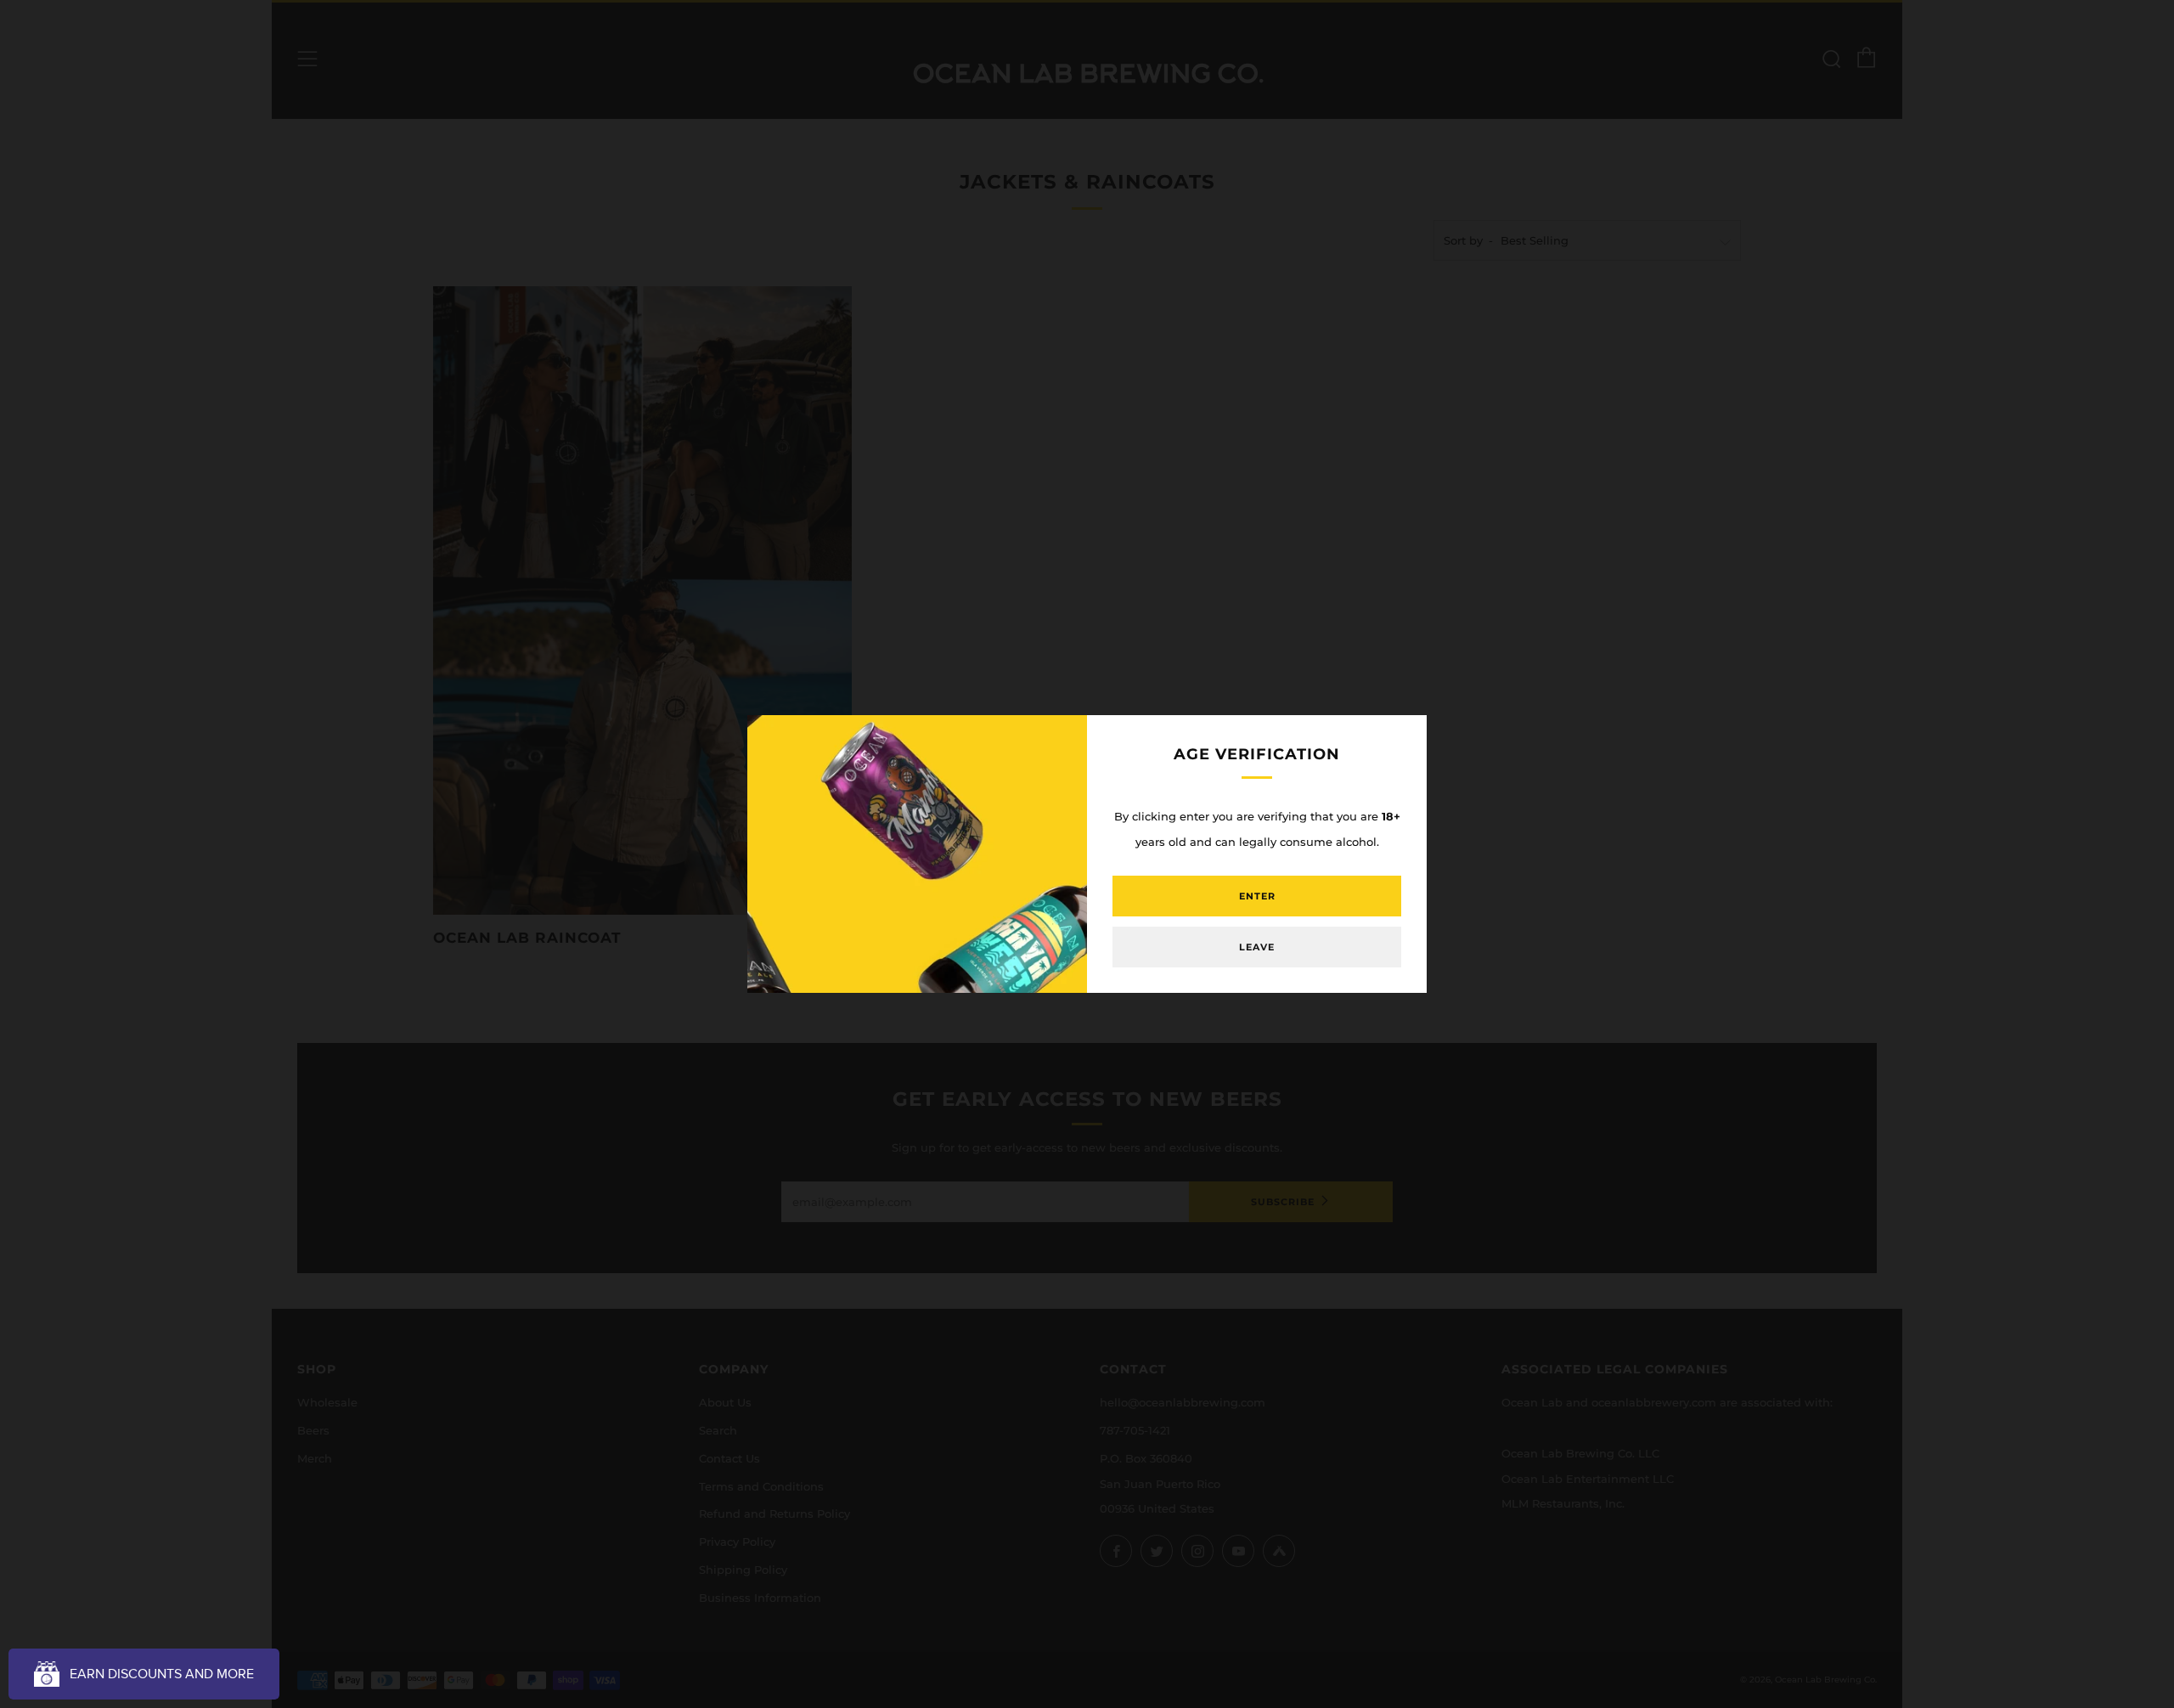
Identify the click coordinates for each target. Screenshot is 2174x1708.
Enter (1257, 896)
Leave (1257, 947)
